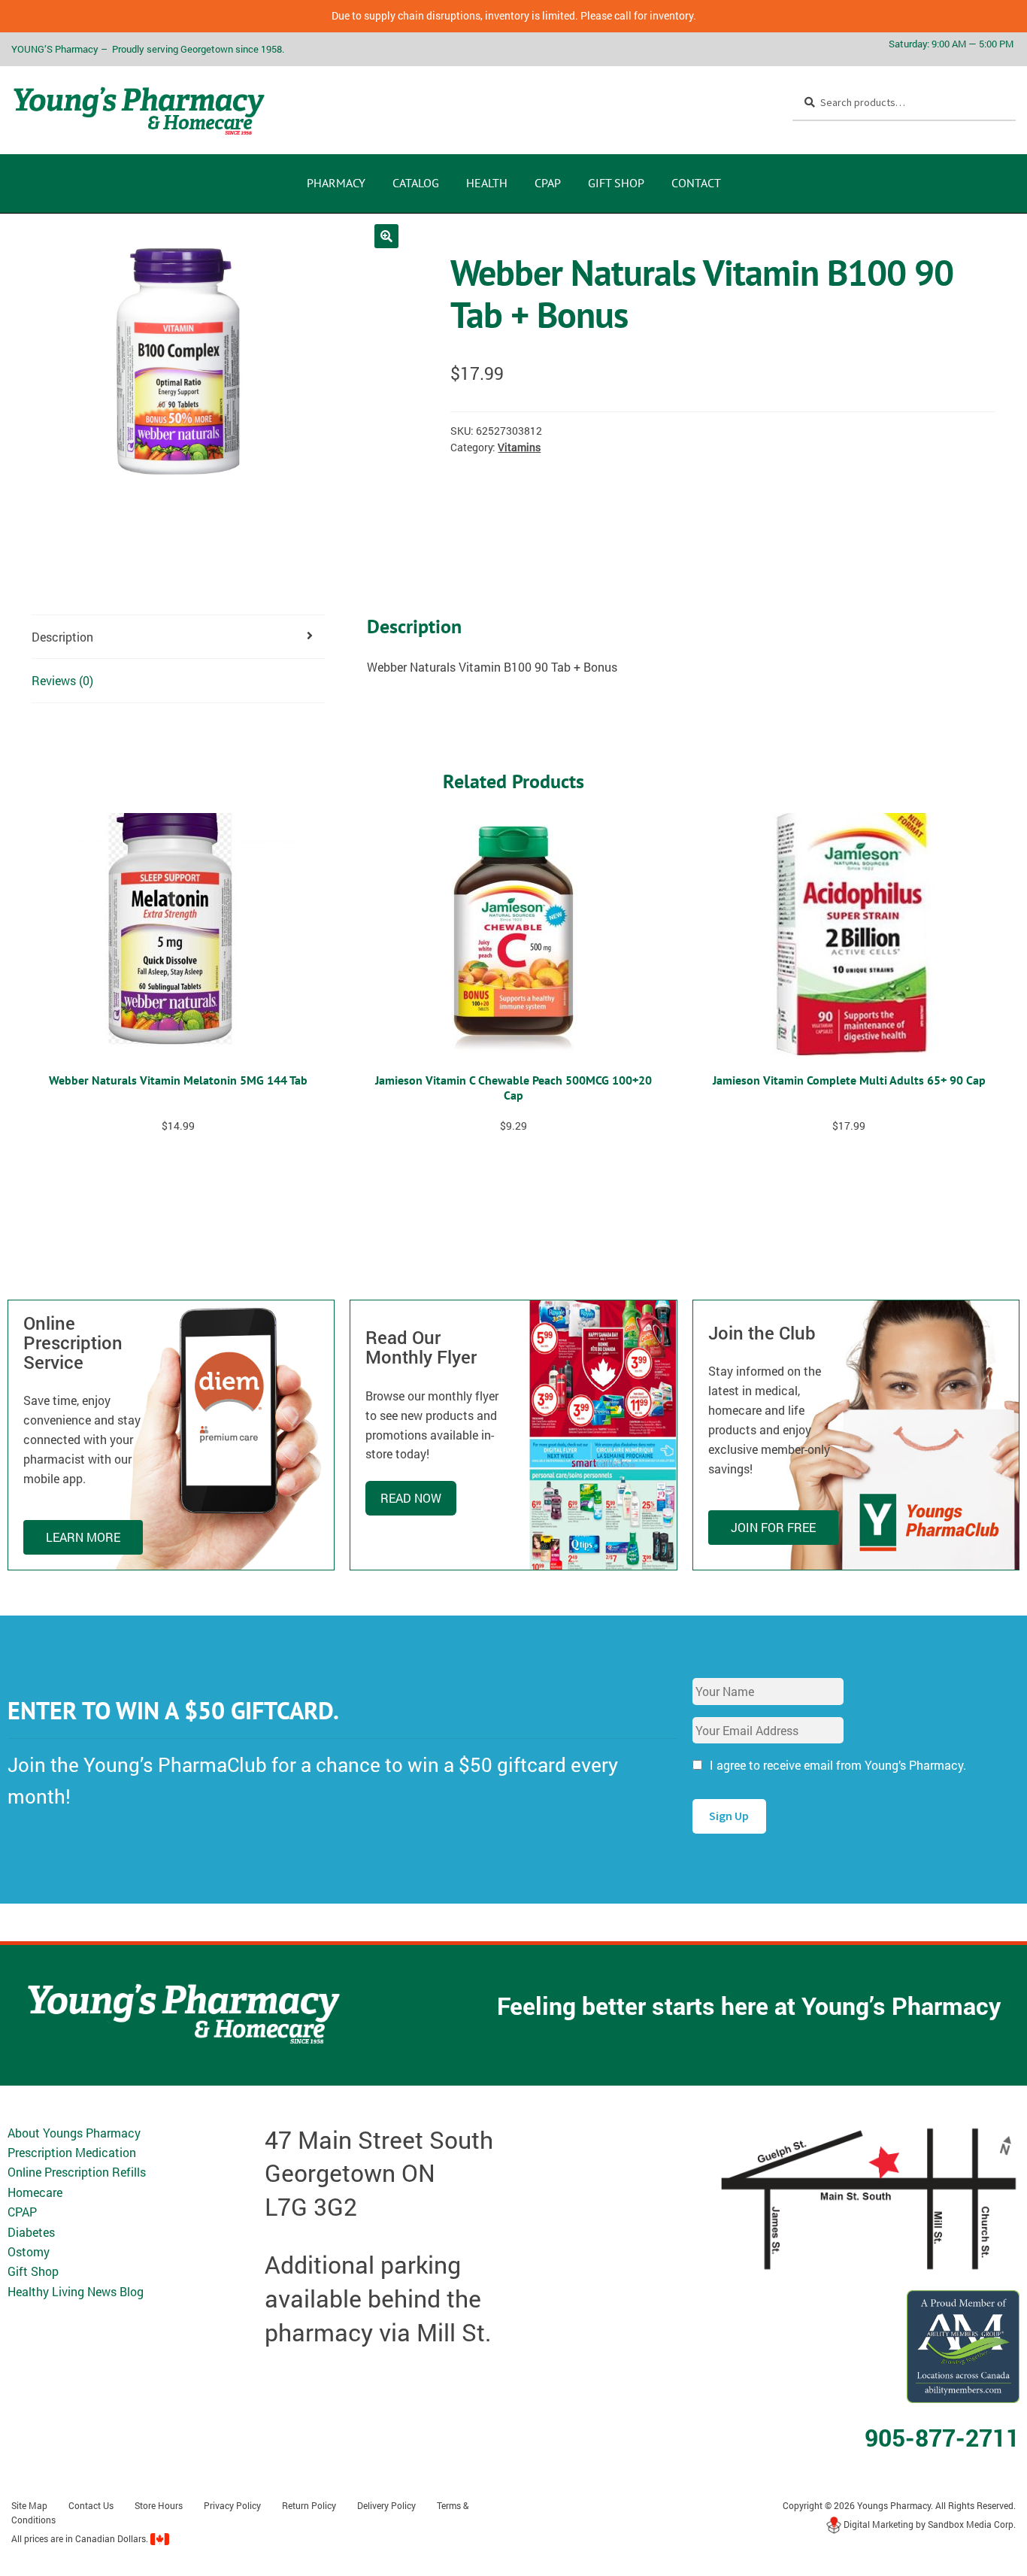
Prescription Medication (72, 2152)
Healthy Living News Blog (76, 2291)
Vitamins (519, 447)
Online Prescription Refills (77, 2172)
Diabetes (31, 2232)
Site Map (29, 2505)
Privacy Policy (232, 2505)
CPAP (548, 183)
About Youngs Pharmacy (74, 2133)
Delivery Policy (386, 2505)
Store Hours (159, 2505)
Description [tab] (62, 637)
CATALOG (416, 183)
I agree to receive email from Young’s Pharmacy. (838, 1765)
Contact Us (91, 2505)
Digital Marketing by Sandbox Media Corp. (929, 2524)
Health (487, 183)
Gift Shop (616, 183)
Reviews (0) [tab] (62, 680)
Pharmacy (336, 183)
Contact (696, 183)
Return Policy (309, 2505)
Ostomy (29, 2251)
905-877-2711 (942, 2437)
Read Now (411, 1498)
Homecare (35, 2192)
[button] (386, 236)
